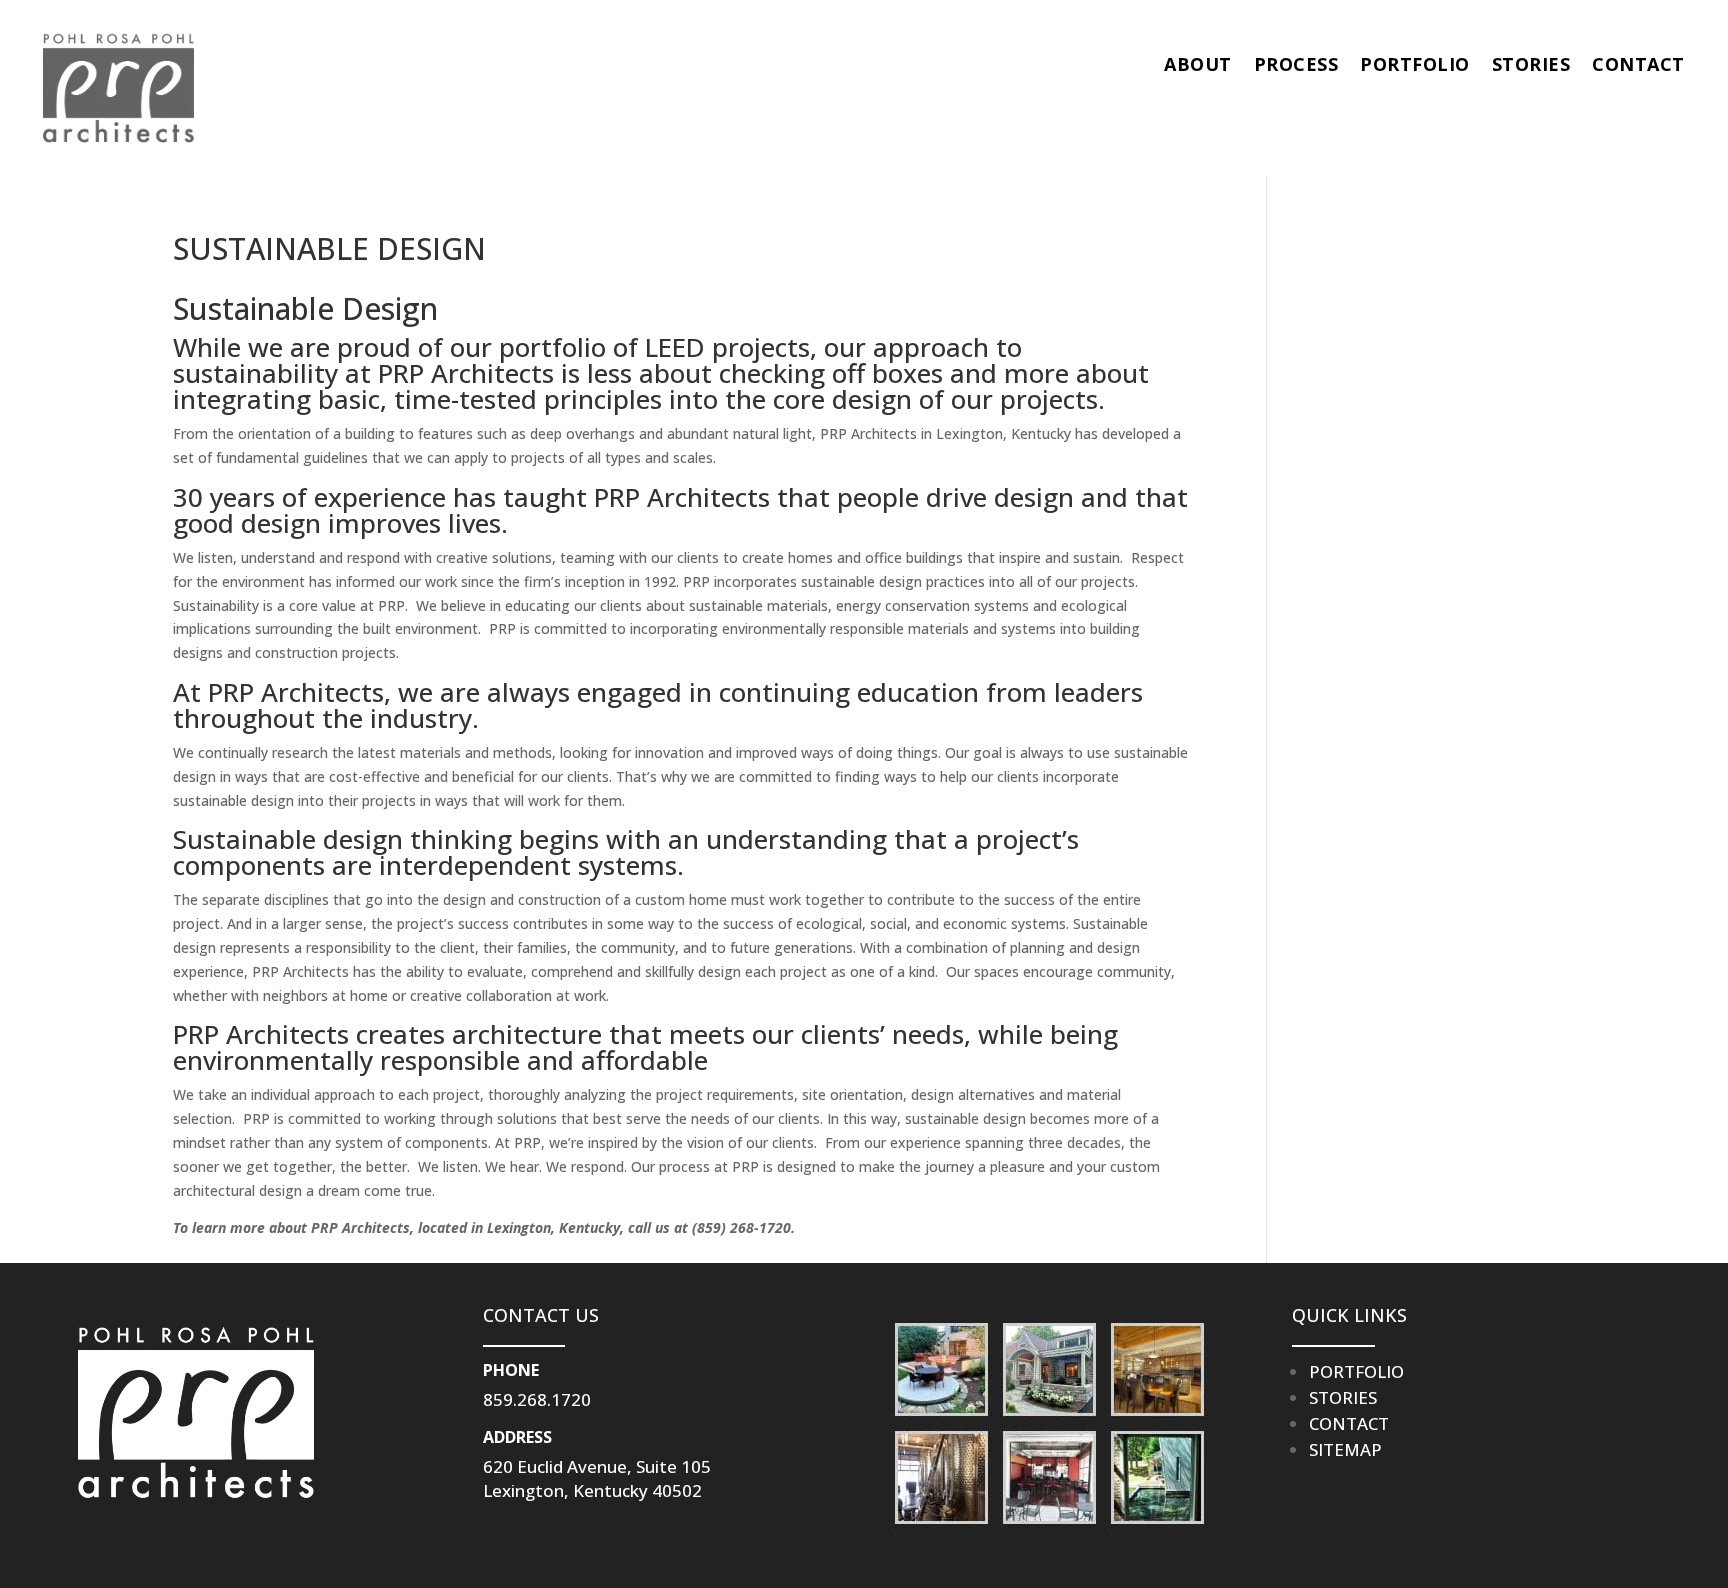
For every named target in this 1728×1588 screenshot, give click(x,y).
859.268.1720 (537, 1399)
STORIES (1531, 64)
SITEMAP (1345, 1449)
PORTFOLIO (1415, 64)
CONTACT (1638, 64)
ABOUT (1198, 64)
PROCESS (1296, 64)
